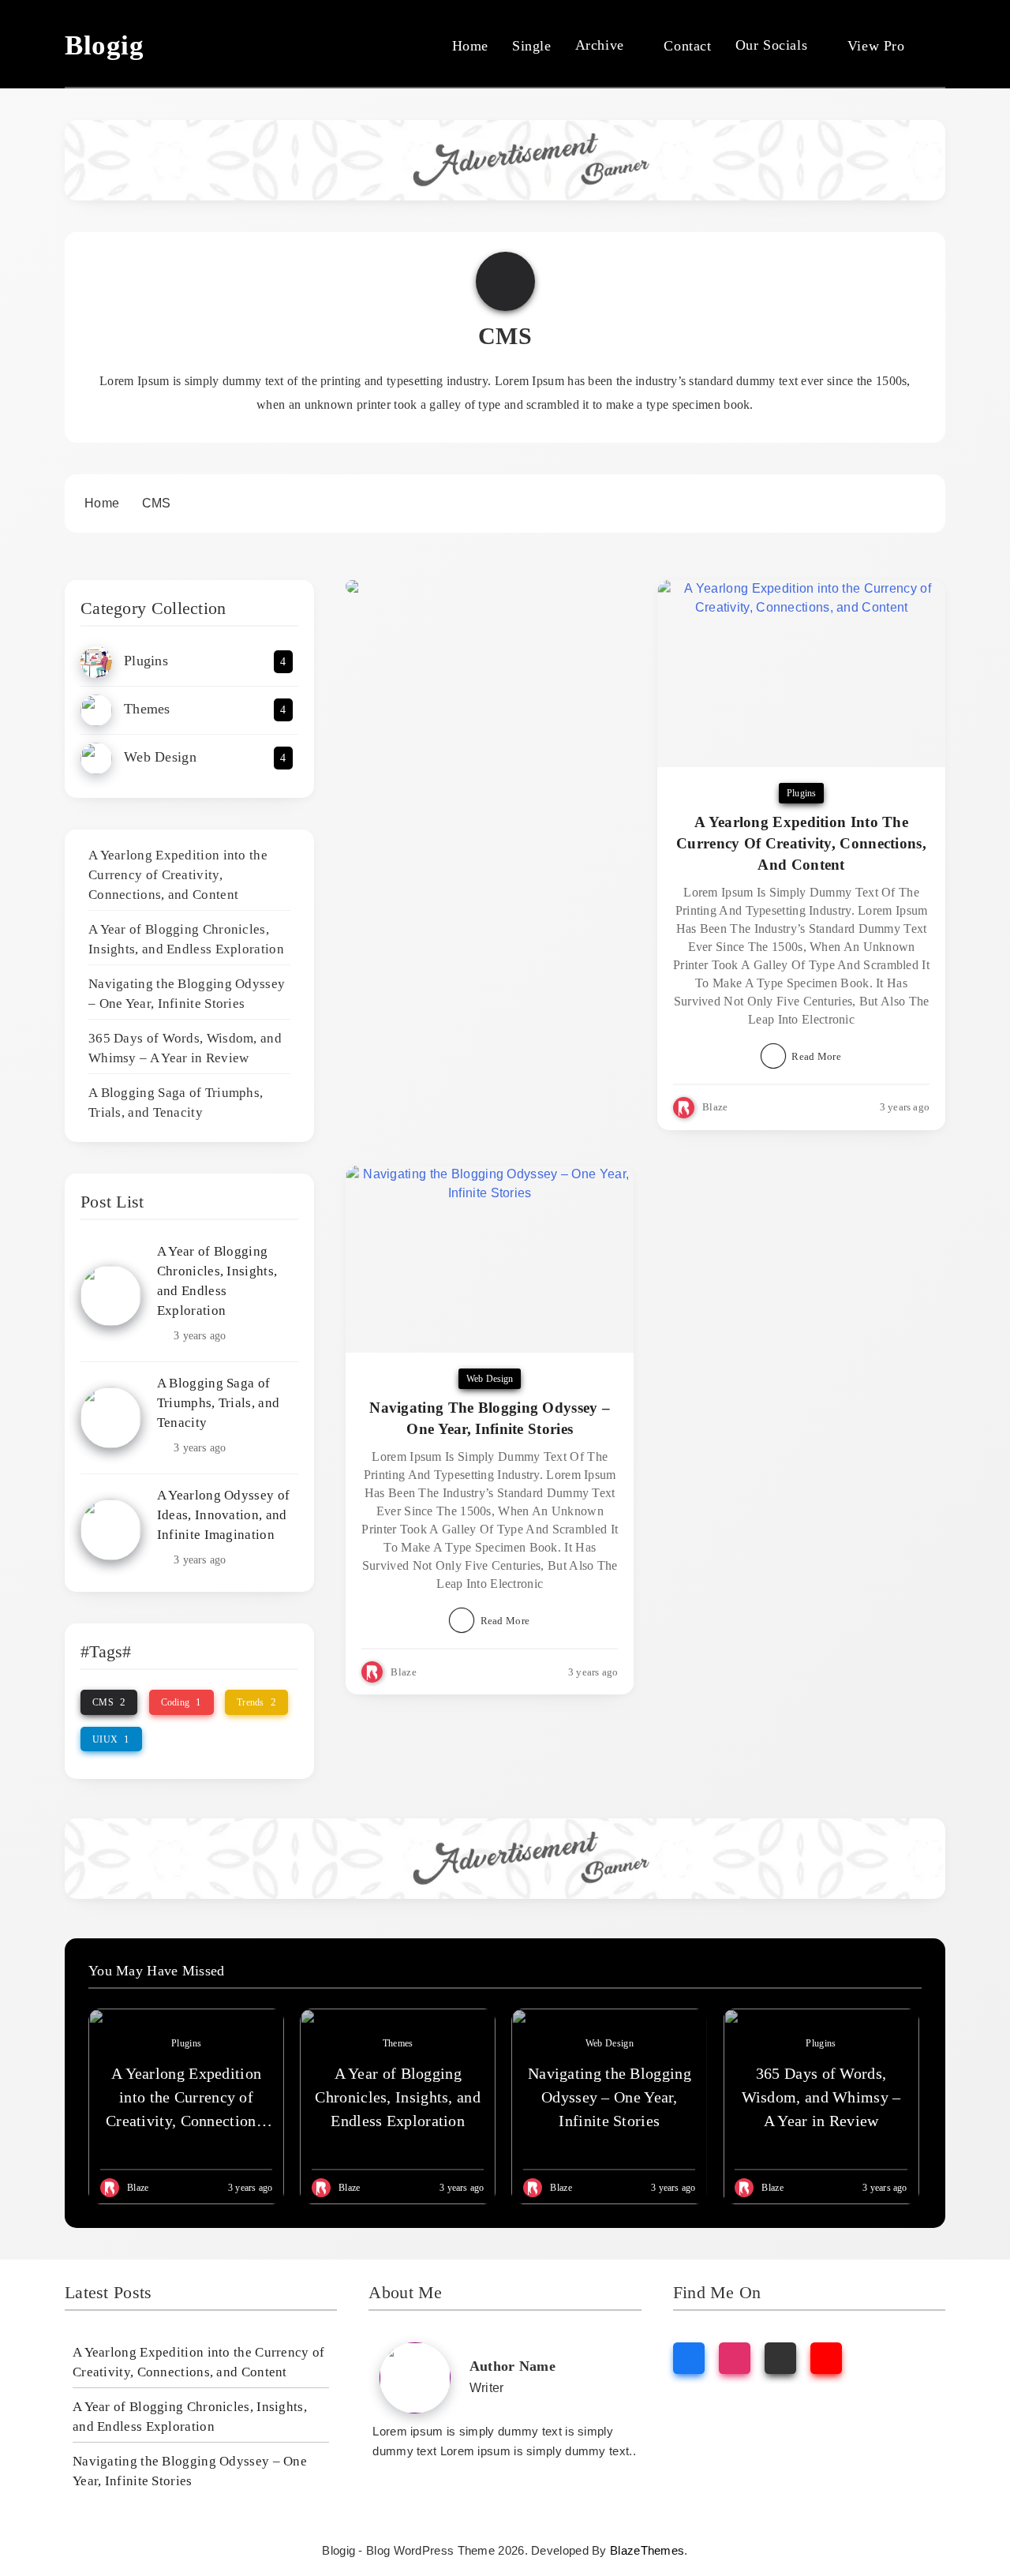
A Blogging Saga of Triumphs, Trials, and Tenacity (218, 1403)
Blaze (715, 1107)
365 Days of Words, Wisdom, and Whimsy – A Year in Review (821, 2097)
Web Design (490, 1379)
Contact (687, 46)
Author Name (512, 2366)
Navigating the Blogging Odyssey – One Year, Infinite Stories (610, 2097)
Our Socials (772, 45)
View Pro (876, 46)
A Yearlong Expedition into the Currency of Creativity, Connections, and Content (178, 875)
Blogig (105, 45)
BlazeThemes (647, 2550)
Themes (398, 2043)
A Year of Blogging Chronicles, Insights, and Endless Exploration (398, 2097)
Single (532, 46)
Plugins (801, 793)
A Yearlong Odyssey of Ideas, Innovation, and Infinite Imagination (223, 1515)
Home (470, 46)
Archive (600, 45)
